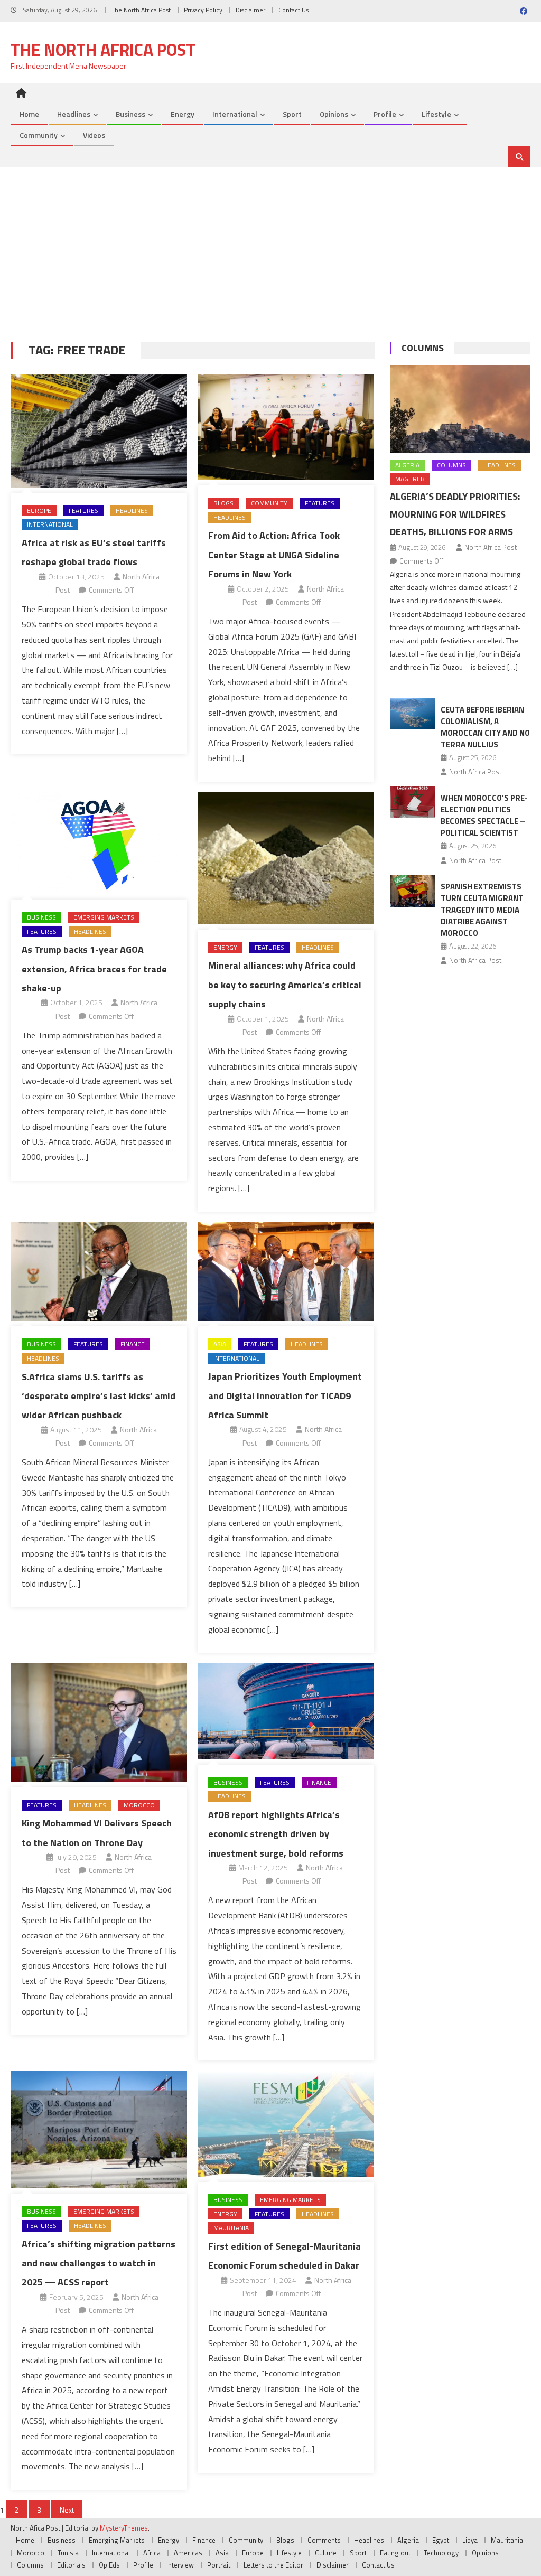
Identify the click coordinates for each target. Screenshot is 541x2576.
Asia (220, 1344)
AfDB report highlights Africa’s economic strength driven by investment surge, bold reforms (276, 1834)
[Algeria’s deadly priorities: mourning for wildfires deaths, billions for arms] (460, 409)
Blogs (223, 503)
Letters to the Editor (273, 2565)
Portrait (219, 2565)
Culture (326, 2553)
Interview (180, 2565)
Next (67, 2510)
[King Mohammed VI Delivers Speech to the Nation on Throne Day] (99, 1722)
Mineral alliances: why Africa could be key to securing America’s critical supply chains (285, 985)
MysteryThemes (124, 2528)
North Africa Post (491, 547)
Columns (423, 348)
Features (83, 510)
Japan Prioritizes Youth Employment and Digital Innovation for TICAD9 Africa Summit (285, 1395)
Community (39, 135)
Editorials (71, 2565)
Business (130, 114)
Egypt (441, 2540)
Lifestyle (436, 114)
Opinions (334, 114)
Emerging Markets (104, 917)
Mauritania (231, 2228)
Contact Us (293, 10)
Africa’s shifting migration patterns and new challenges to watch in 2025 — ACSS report (99, 2263)
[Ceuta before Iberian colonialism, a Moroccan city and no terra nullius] (412, 714)
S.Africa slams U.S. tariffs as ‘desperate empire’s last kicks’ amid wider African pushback (99, 1396)
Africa (152, 2553)
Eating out (395, 2553)
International (235, 114)
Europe (39, 510)
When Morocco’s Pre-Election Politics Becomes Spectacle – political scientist (484, 815)
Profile (385, 114)
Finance (133, 1344)
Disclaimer (250, 10)
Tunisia (68, 2553)
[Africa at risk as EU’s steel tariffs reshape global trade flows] (99, 431)
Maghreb (410, 479)
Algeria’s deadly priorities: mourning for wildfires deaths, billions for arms (455, 514)
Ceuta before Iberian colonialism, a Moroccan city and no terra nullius (485, 727)
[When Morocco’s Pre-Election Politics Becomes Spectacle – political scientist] (412, 802)
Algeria (407, 465)
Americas (188, 2553)
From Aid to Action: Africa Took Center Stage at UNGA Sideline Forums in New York (274, 555)
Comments (324, 2540)
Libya (470, 2540)
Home (29, 114)
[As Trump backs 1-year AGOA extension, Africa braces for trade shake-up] (99, 843)
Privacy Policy (203, 10)
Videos (94, 135)
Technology (441, 2553)
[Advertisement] (270, 247)
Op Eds (109, 2565)
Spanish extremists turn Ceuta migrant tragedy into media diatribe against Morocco (482, 910)
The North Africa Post (141, 10)
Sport (292, 114)
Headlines (74, 114)
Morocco (139, 1805)
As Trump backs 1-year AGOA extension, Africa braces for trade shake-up (94, 969)
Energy (183, 114)
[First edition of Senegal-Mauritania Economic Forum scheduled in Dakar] (286, 2124)
